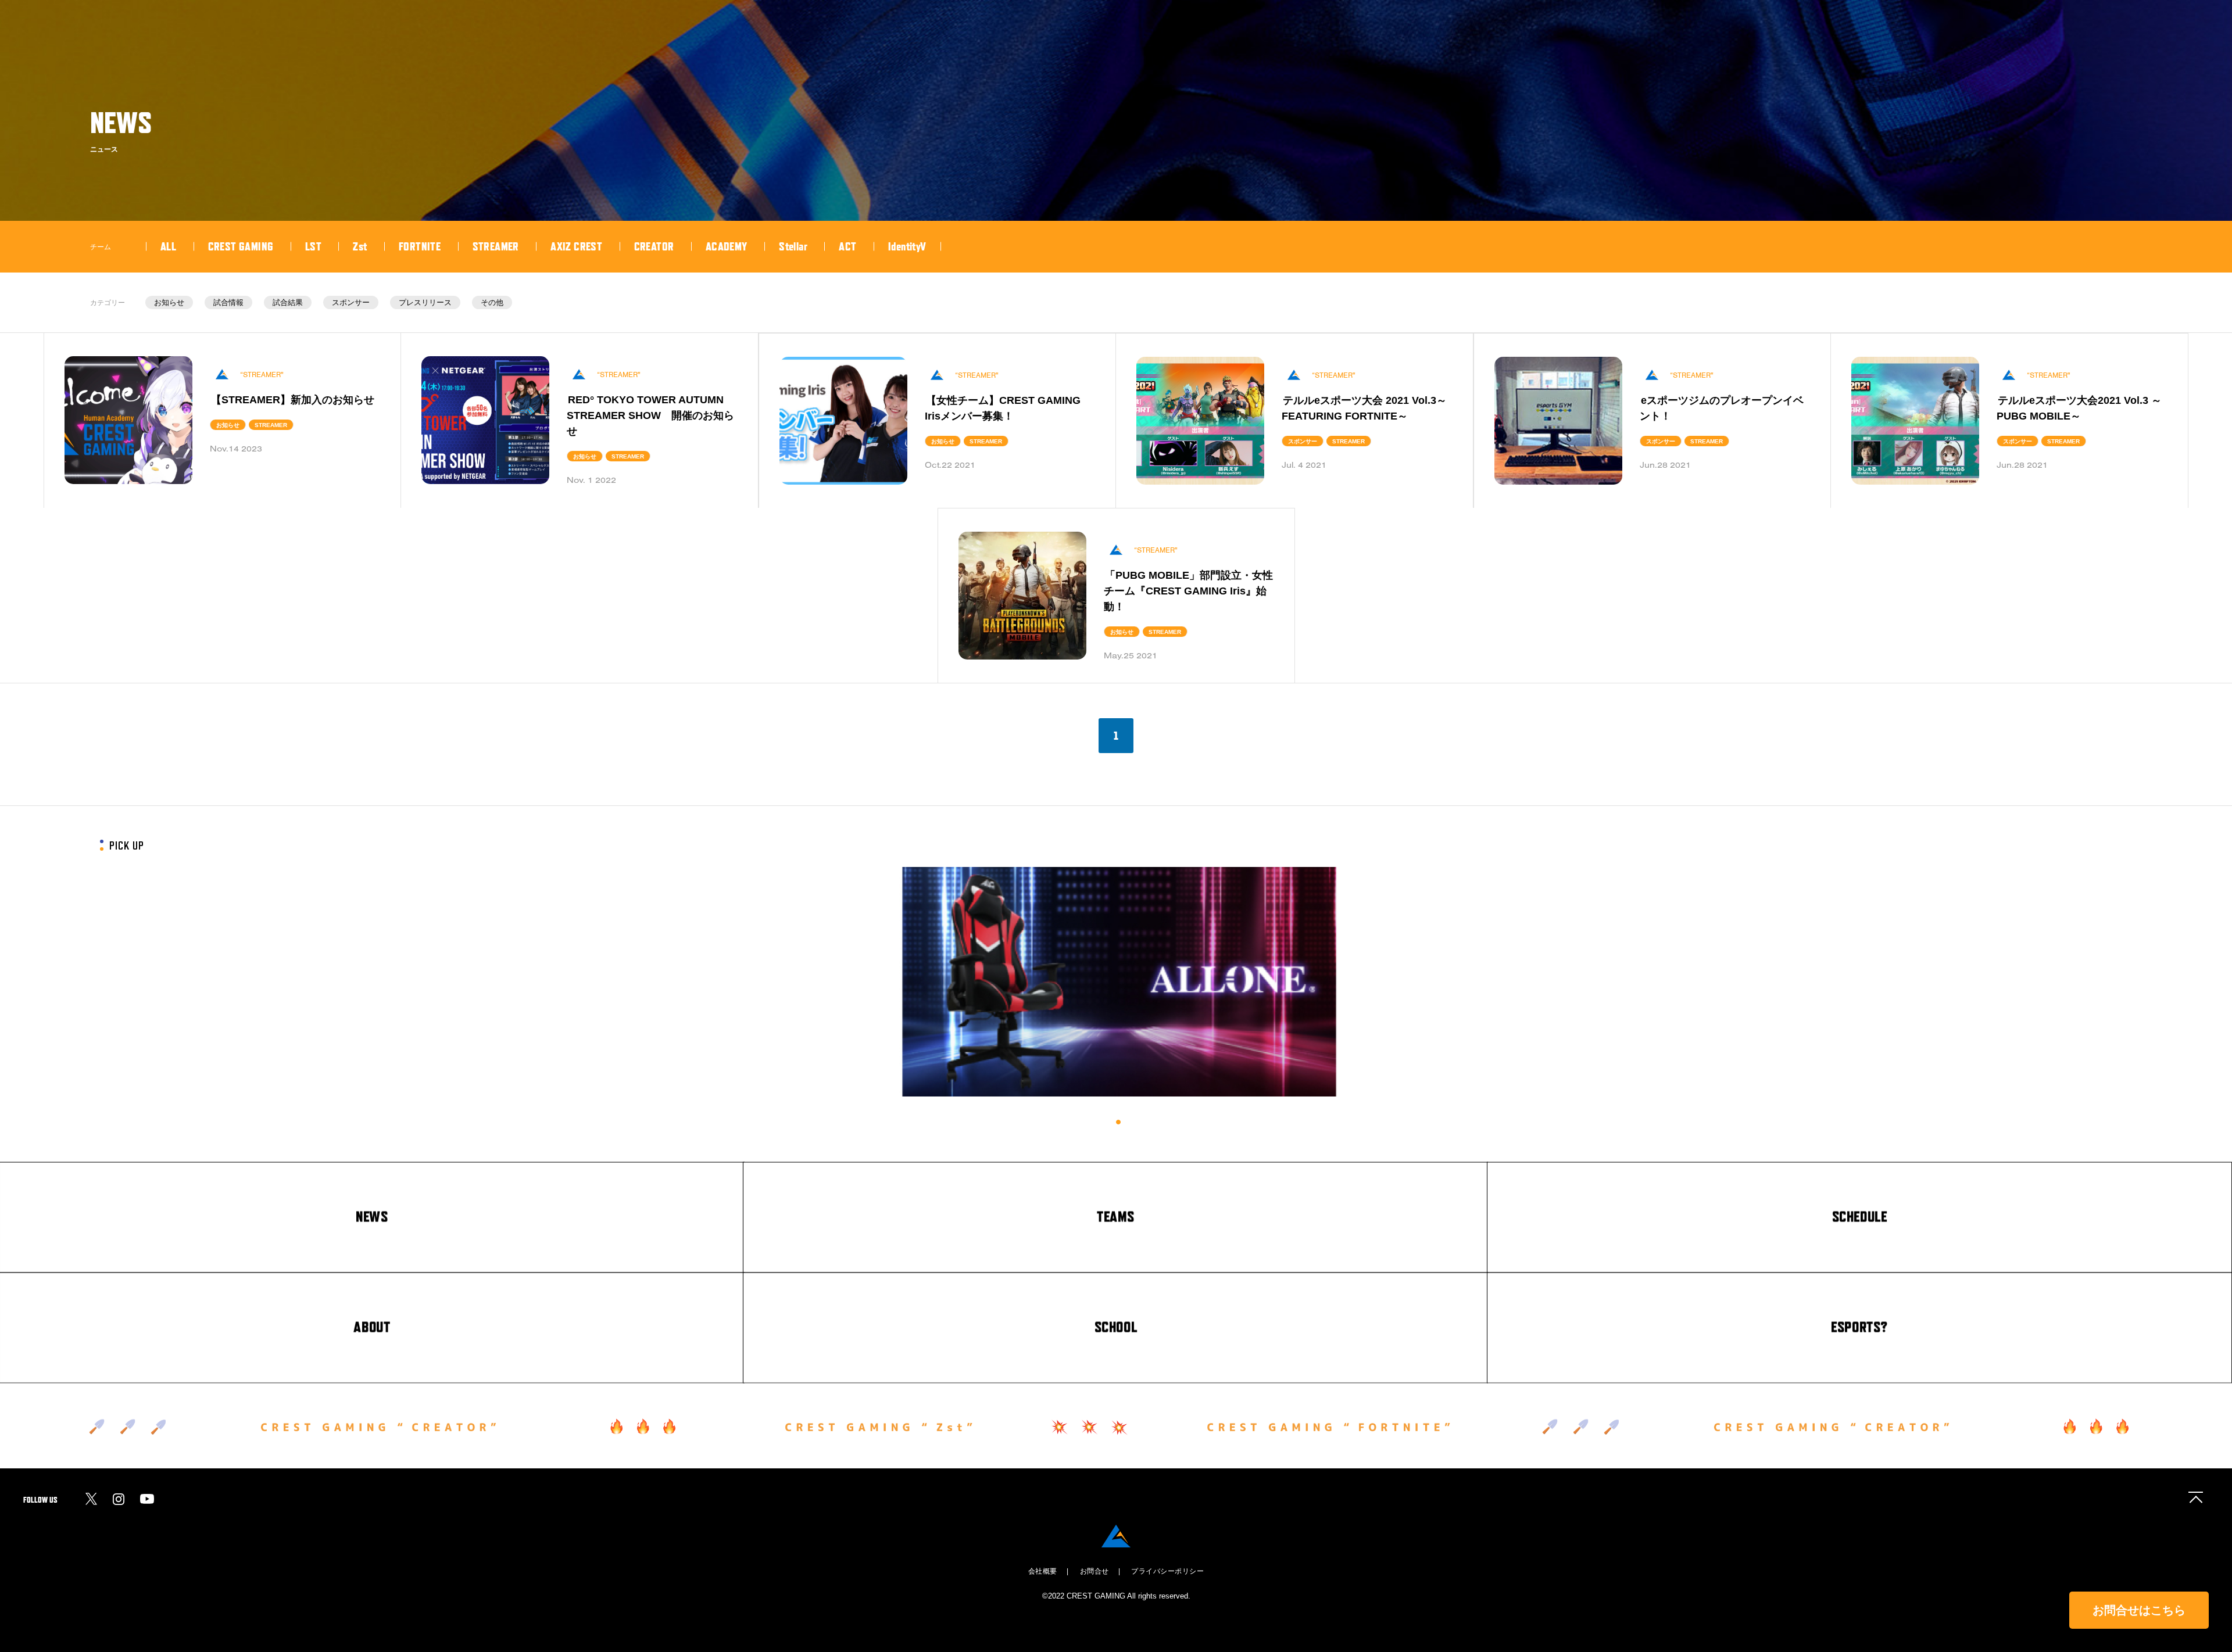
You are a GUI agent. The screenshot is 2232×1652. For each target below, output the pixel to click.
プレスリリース (425, 302)
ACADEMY (727, 246)
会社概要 (1043, 1571)
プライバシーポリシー (1167, 1571)
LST (313, 246)
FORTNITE (420, 246)
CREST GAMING (241, 246)
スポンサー (351, 302)
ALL (168, 246)
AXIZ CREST (576, 246)
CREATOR (654, 246)
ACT (847, 246)
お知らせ (169, 302)
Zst (360, 246)
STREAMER (496, 246)
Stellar (793, 246)
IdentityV (907, 246)
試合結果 (288, 302)
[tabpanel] (1119, 982)
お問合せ (1094, 1571)
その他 (492, 302)
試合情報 (228, 302)
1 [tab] (1118, 1122)
